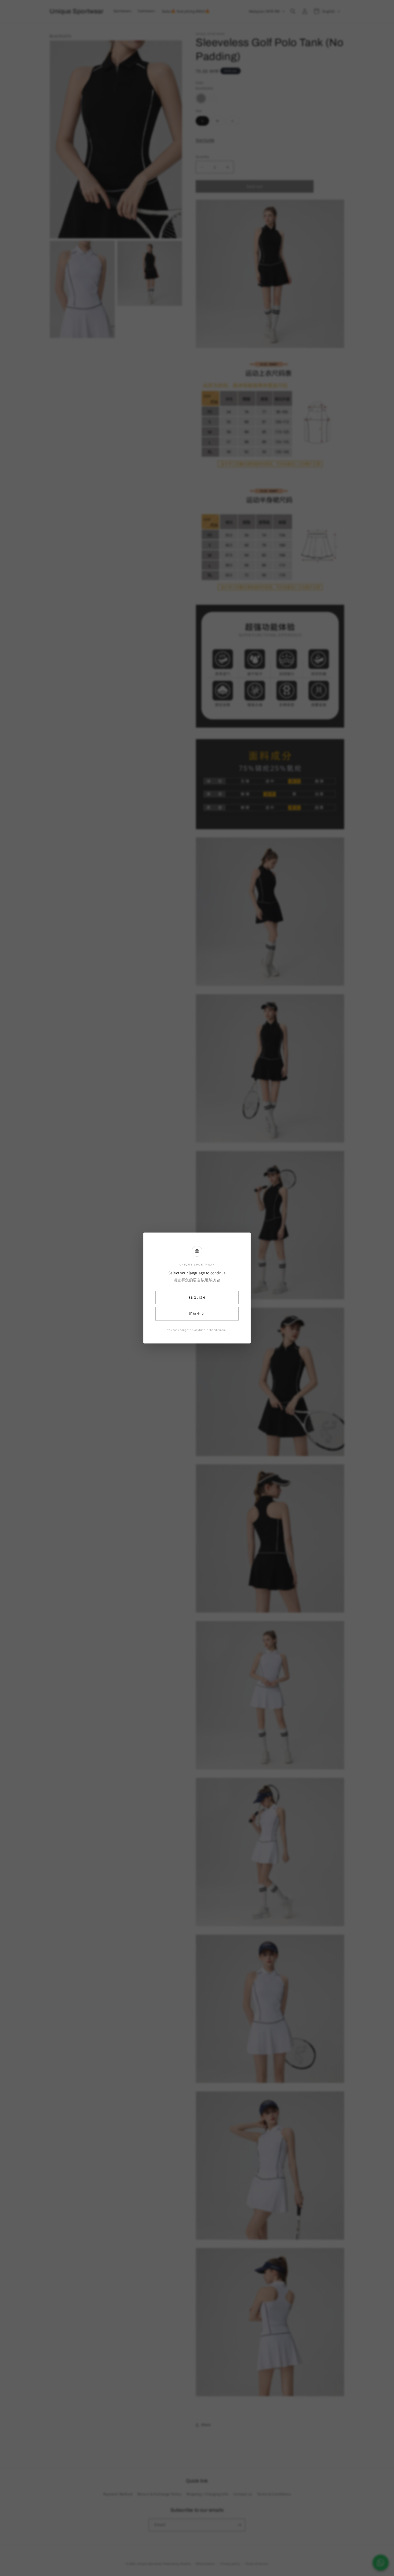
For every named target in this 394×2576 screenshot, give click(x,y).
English (197, 1298)
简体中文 (197, 1314)
